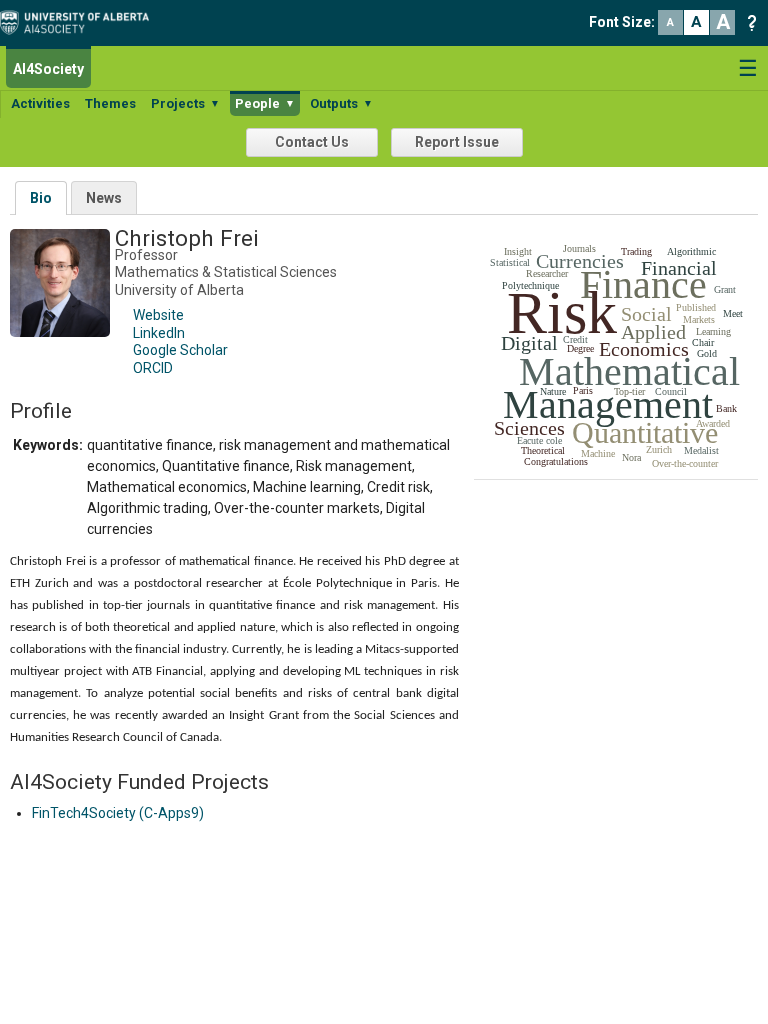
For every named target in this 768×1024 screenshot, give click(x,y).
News (104, 198)
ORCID (153, 368)
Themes (110, 103)
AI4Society (48, 69)
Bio (41, 198)
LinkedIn (159, 333)
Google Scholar (180, 350)
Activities (40, 103)
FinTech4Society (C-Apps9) (118, 813)
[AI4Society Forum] (79, 21)
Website (158, 315)
